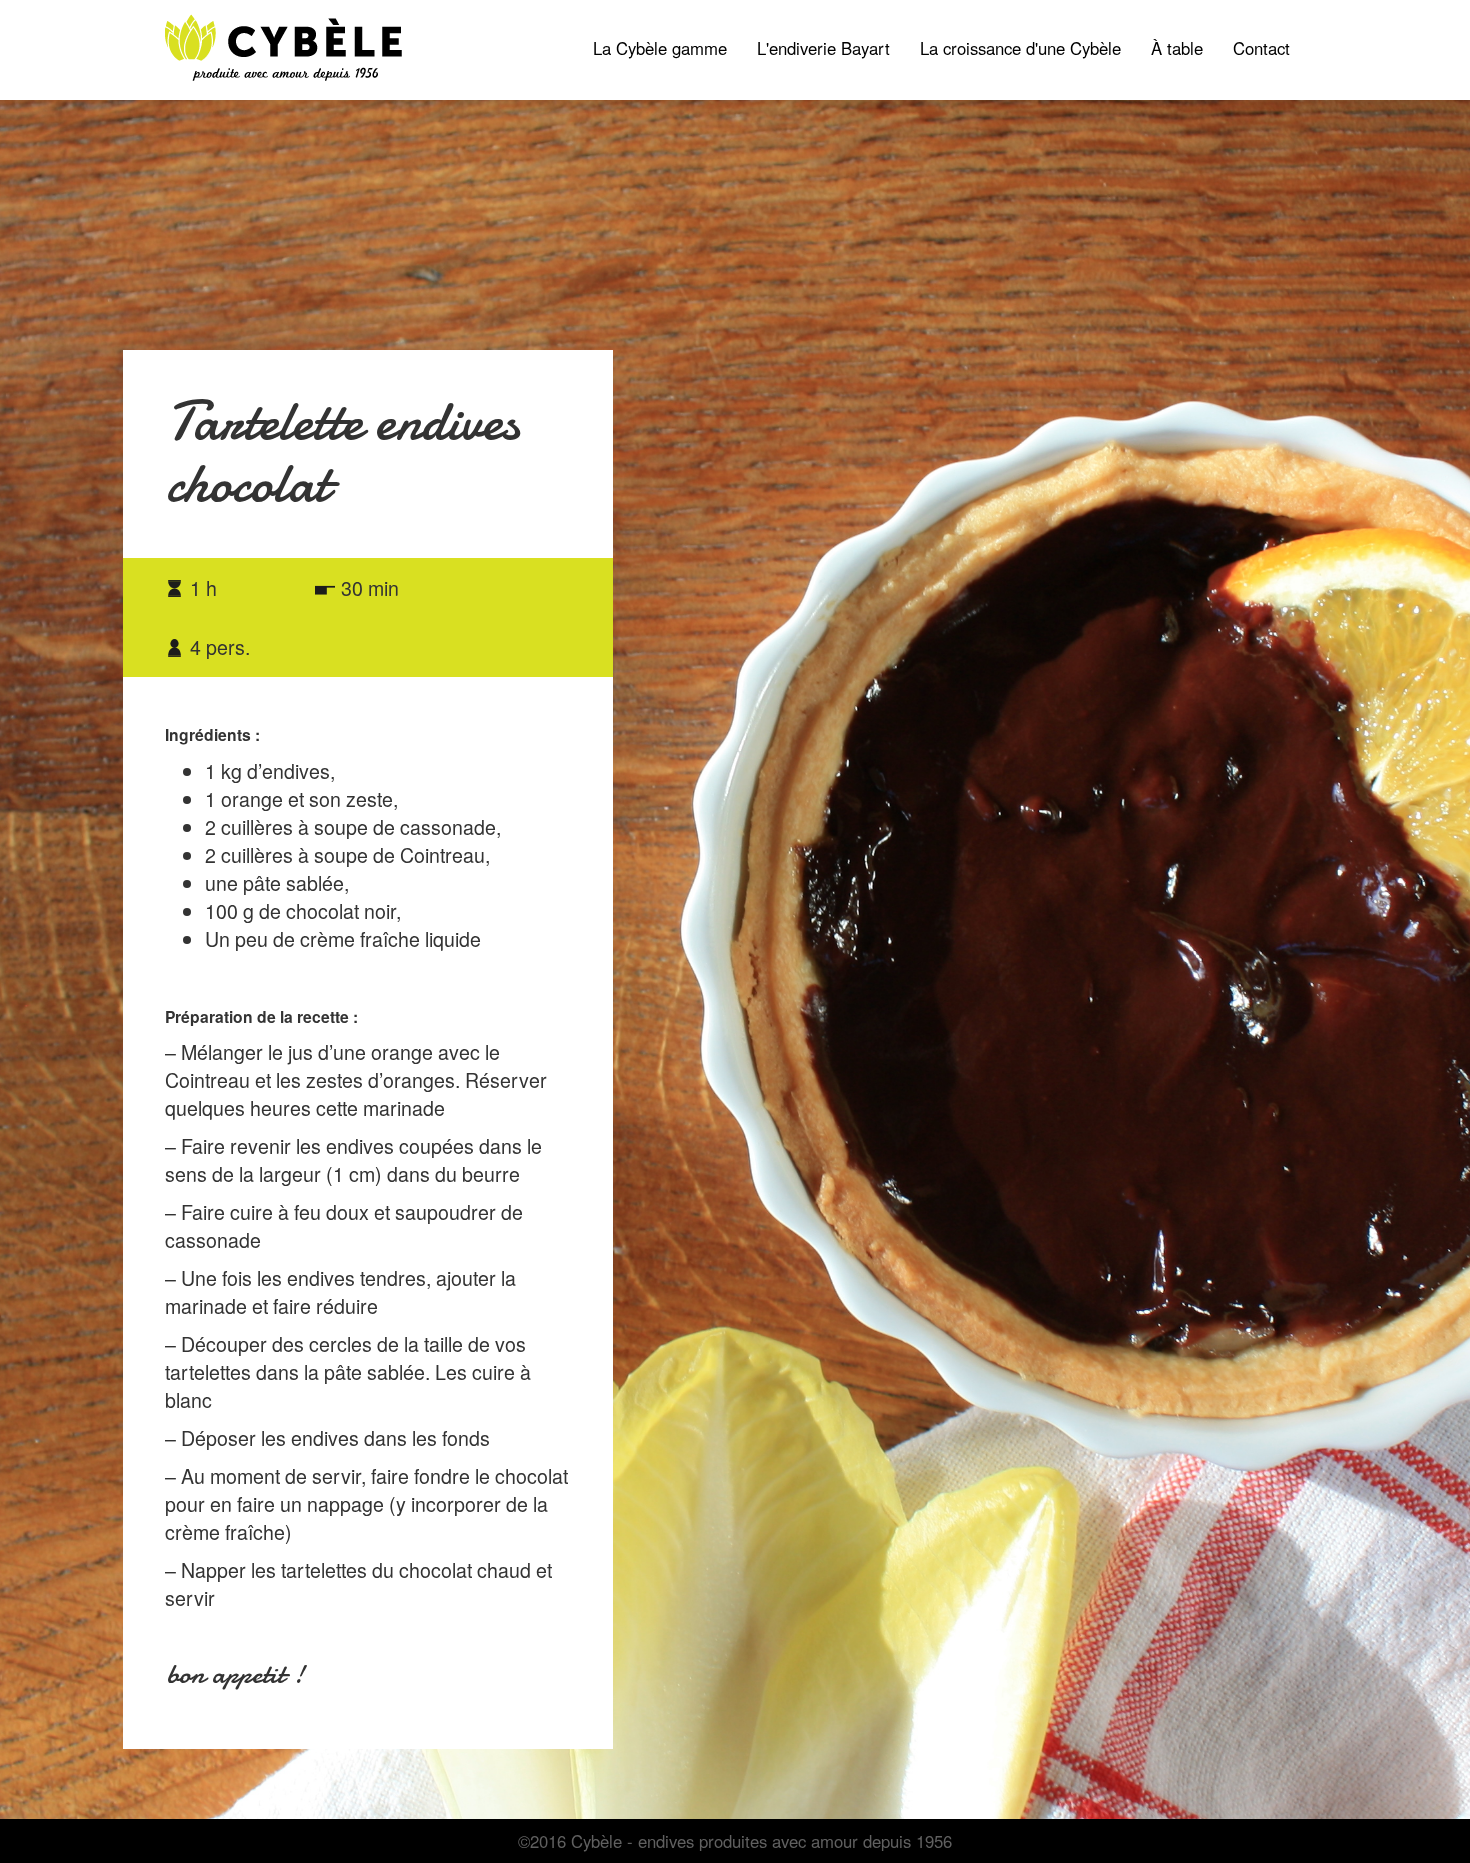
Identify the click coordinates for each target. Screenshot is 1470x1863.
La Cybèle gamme (667, 47)
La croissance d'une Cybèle (1020, 48)
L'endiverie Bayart (823, 48)
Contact (1261, 48)
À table (1177, 48)
